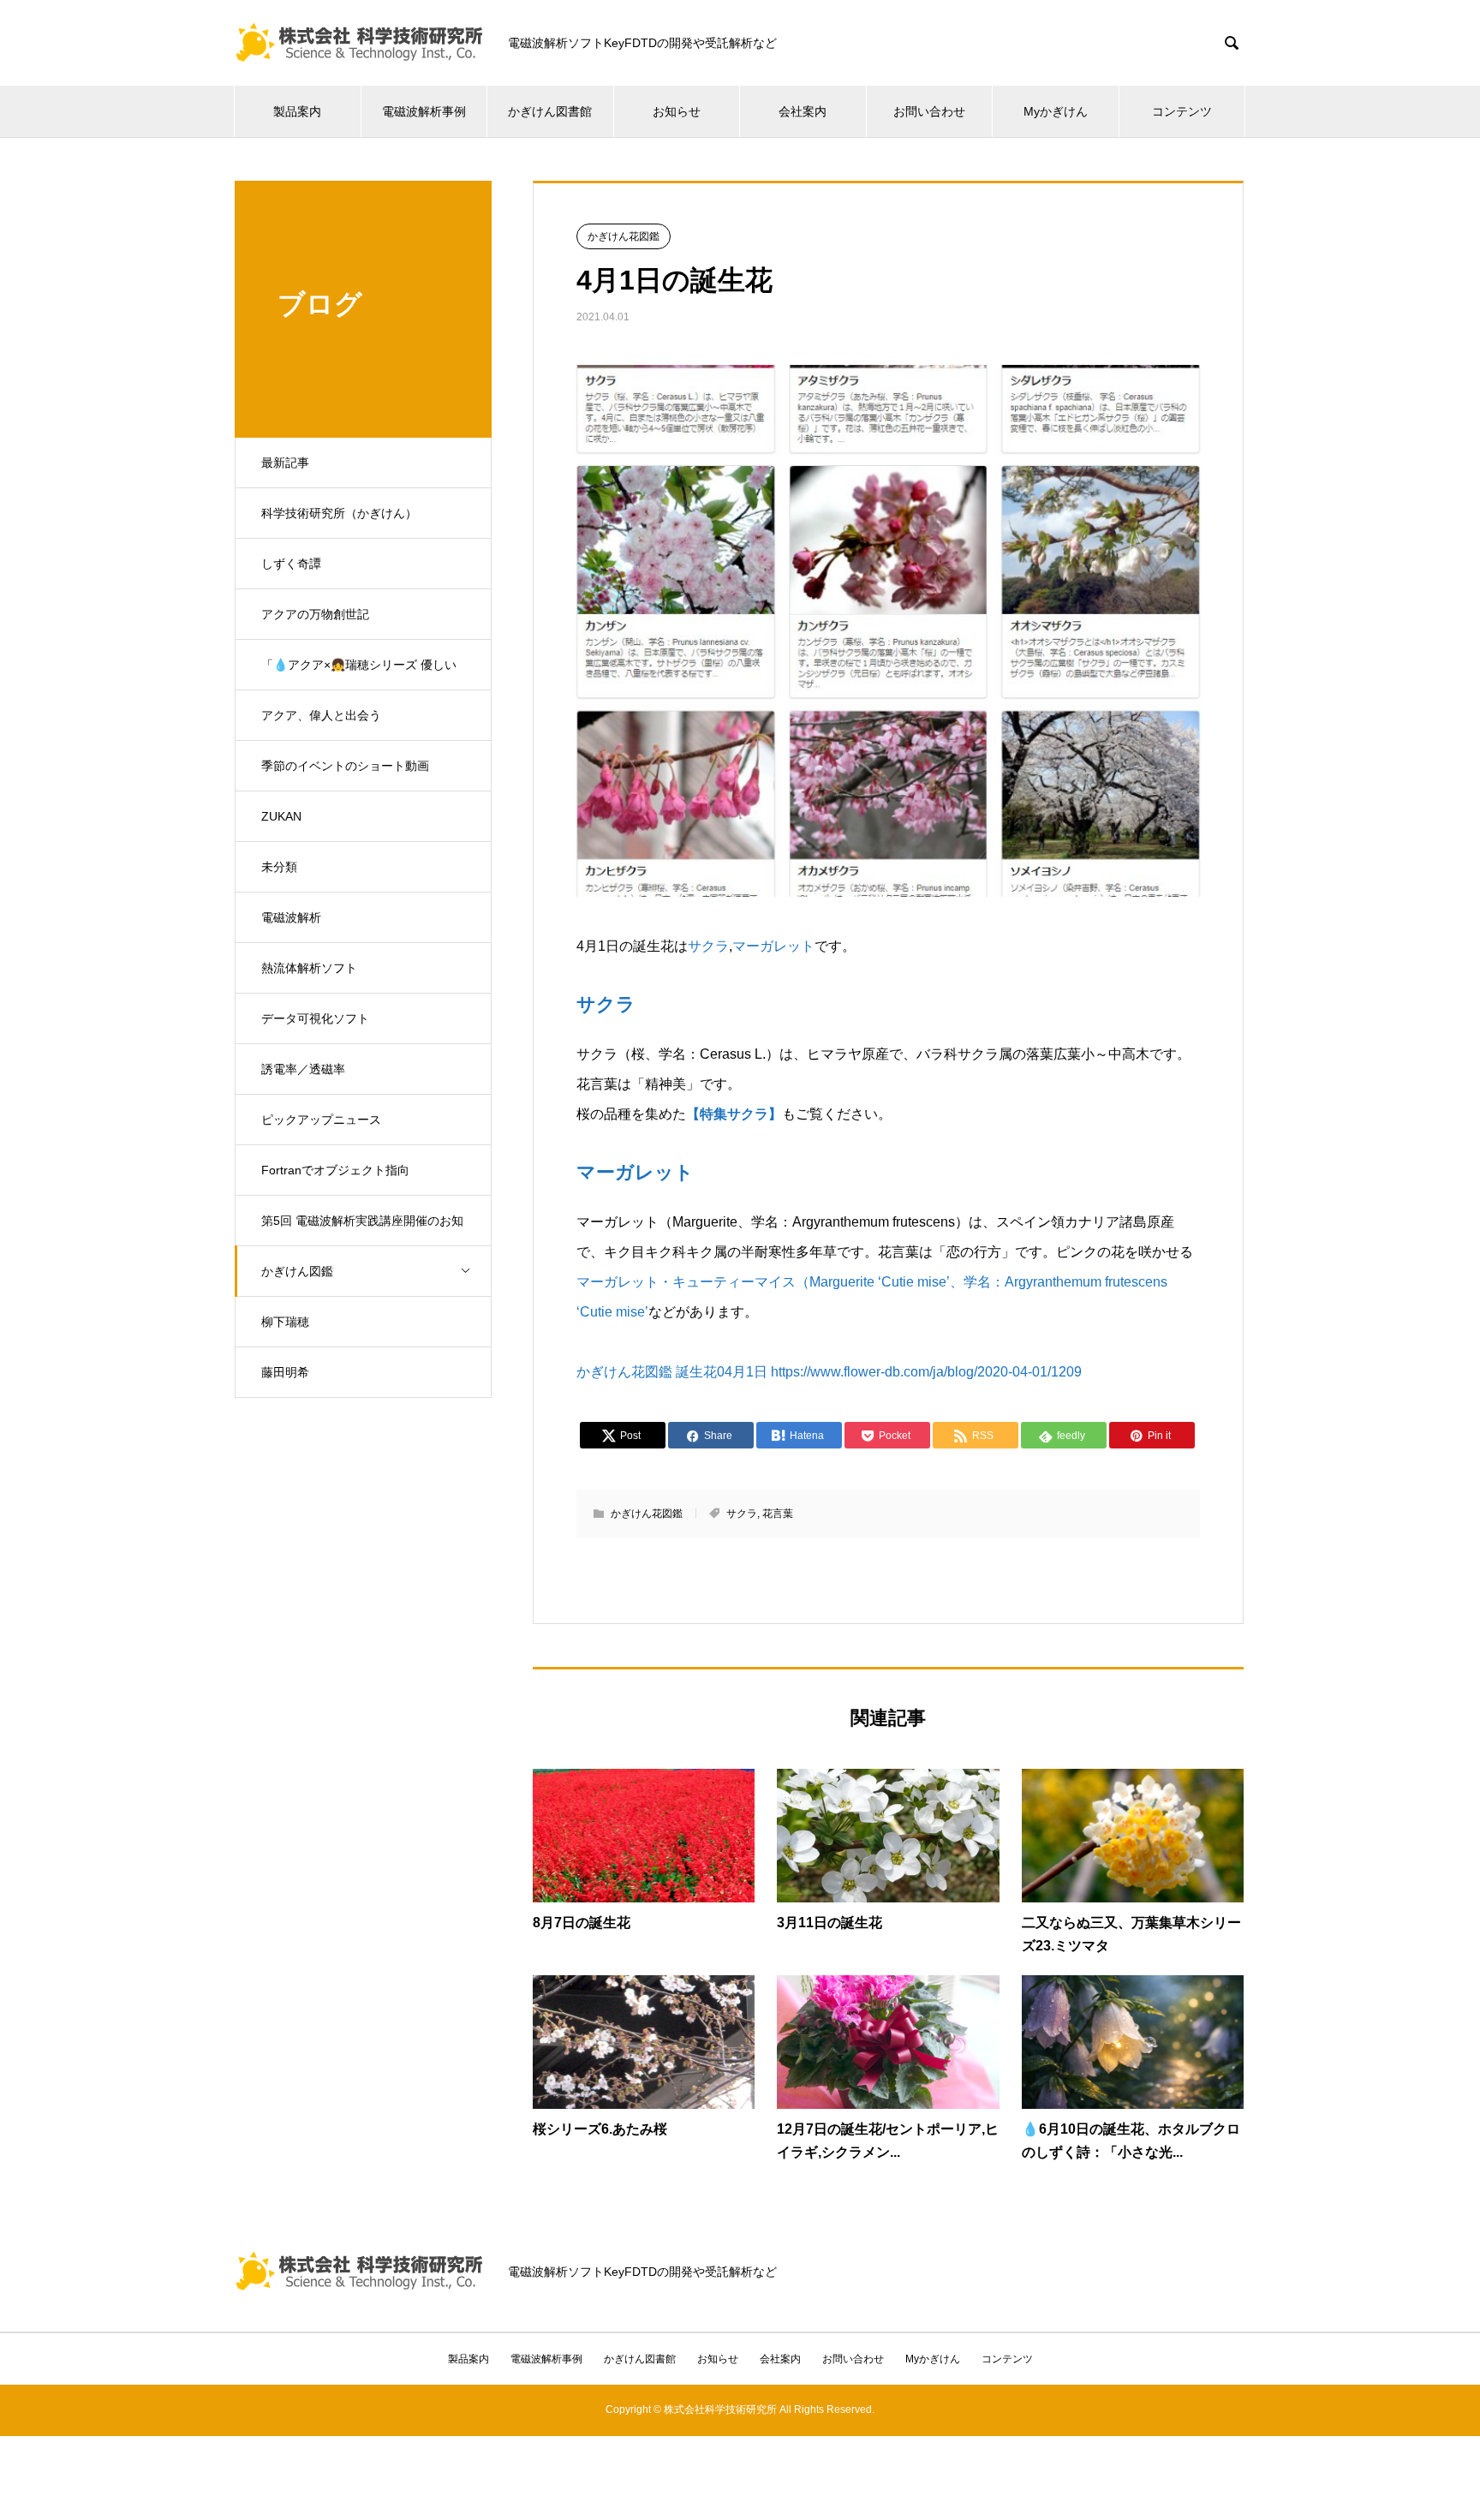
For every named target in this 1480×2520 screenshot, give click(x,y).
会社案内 (803, 111)
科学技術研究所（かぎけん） (339, 513)
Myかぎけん (1056, 111)
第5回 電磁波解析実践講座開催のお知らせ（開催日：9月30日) (362, 1230)
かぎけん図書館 (550, 111)
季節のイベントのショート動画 (345, 766)
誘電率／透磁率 (303, 1069)
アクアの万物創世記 (315, 614)
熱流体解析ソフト (309, 968)
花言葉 (778, 1514)
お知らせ (677, 111)
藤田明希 (285, 1372)
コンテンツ (1182, 111)
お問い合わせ (929, 111)
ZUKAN (281, 816)
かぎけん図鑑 (297, 1271)
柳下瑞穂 (285, 1322)
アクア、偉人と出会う (321, 715)
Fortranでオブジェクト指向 (335, 1170)
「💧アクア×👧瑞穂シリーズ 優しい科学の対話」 (359, 674)
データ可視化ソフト (315, 1018)
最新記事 (285, 463)
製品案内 (297, 111)
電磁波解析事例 (424, 111)
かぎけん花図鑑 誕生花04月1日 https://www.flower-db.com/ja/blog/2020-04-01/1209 (829, 1372)
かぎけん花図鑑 (624, 236)
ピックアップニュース (321, 1120)
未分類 (279, 867)
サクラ (708, 946)
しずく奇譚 (291, 564)
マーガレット (773, 946)
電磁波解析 (291, 917)
